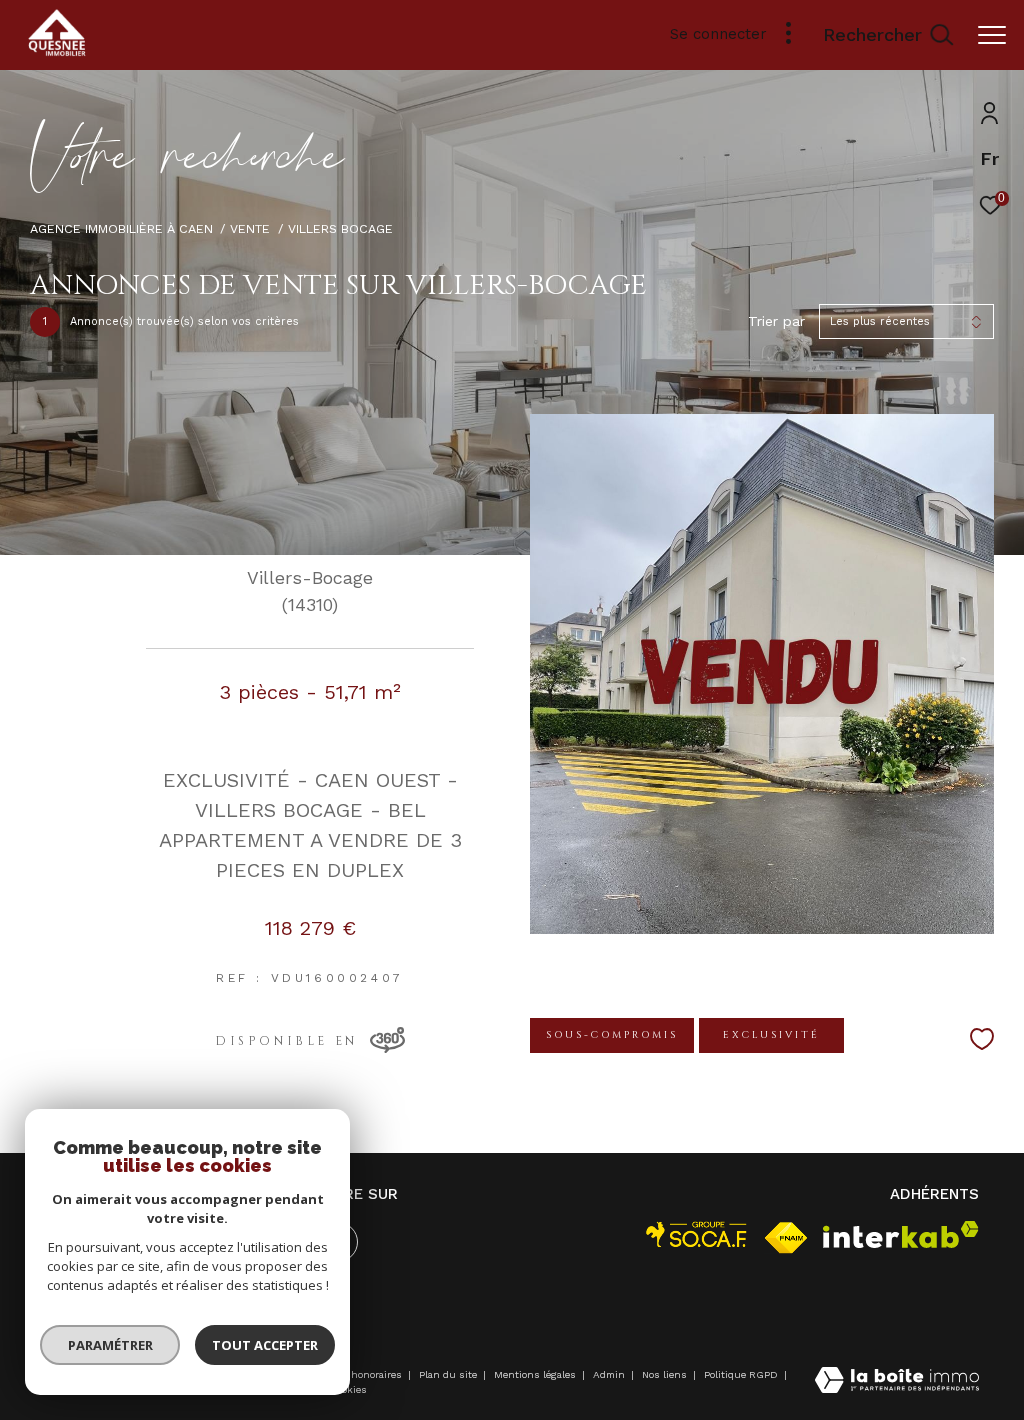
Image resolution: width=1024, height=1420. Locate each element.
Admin (610, 1374)
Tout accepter (265, 1345)
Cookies (348, 1389)
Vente (250, 228)
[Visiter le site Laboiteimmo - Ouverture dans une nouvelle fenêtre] (897, 1382)
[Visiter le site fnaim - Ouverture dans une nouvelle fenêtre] (786, 1238)
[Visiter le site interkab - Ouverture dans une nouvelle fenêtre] (901, 1234)
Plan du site (449, 1374)
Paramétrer (110, 1345)
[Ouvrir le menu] (992, 35)
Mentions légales (536, 1374)
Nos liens (666, 1374)
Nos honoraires (366, 1374)
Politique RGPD (741, 1374)
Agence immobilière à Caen (121, 228)
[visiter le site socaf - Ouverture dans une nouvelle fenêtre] (697, 1234)
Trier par (776, 321)
